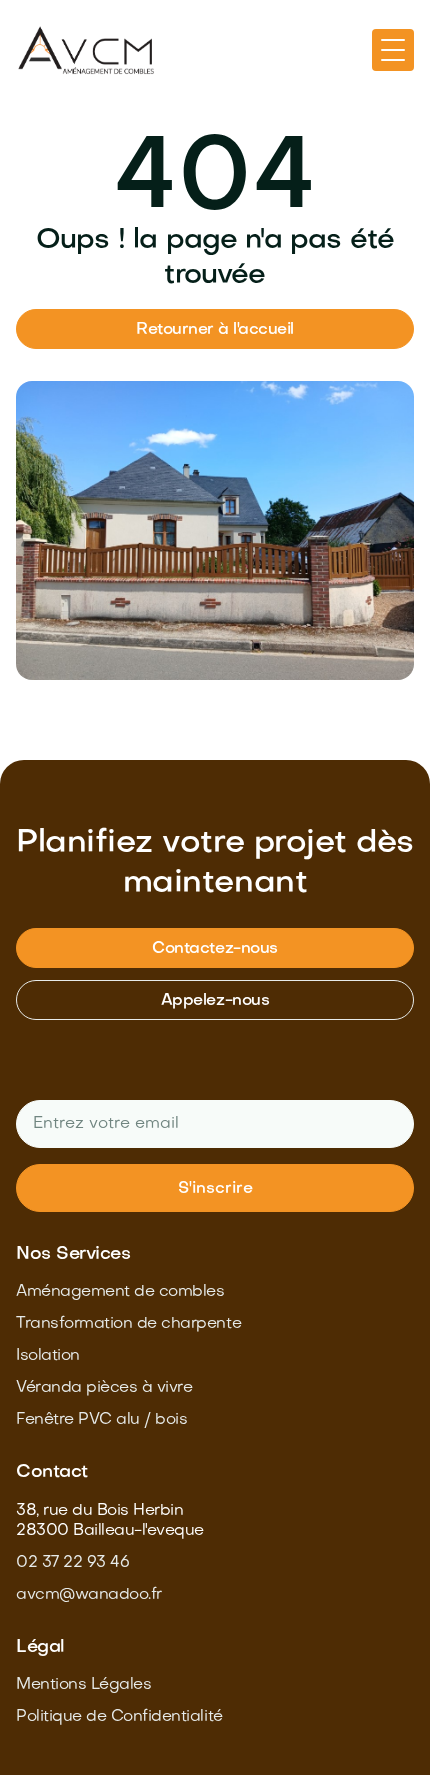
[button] (393, 50)
